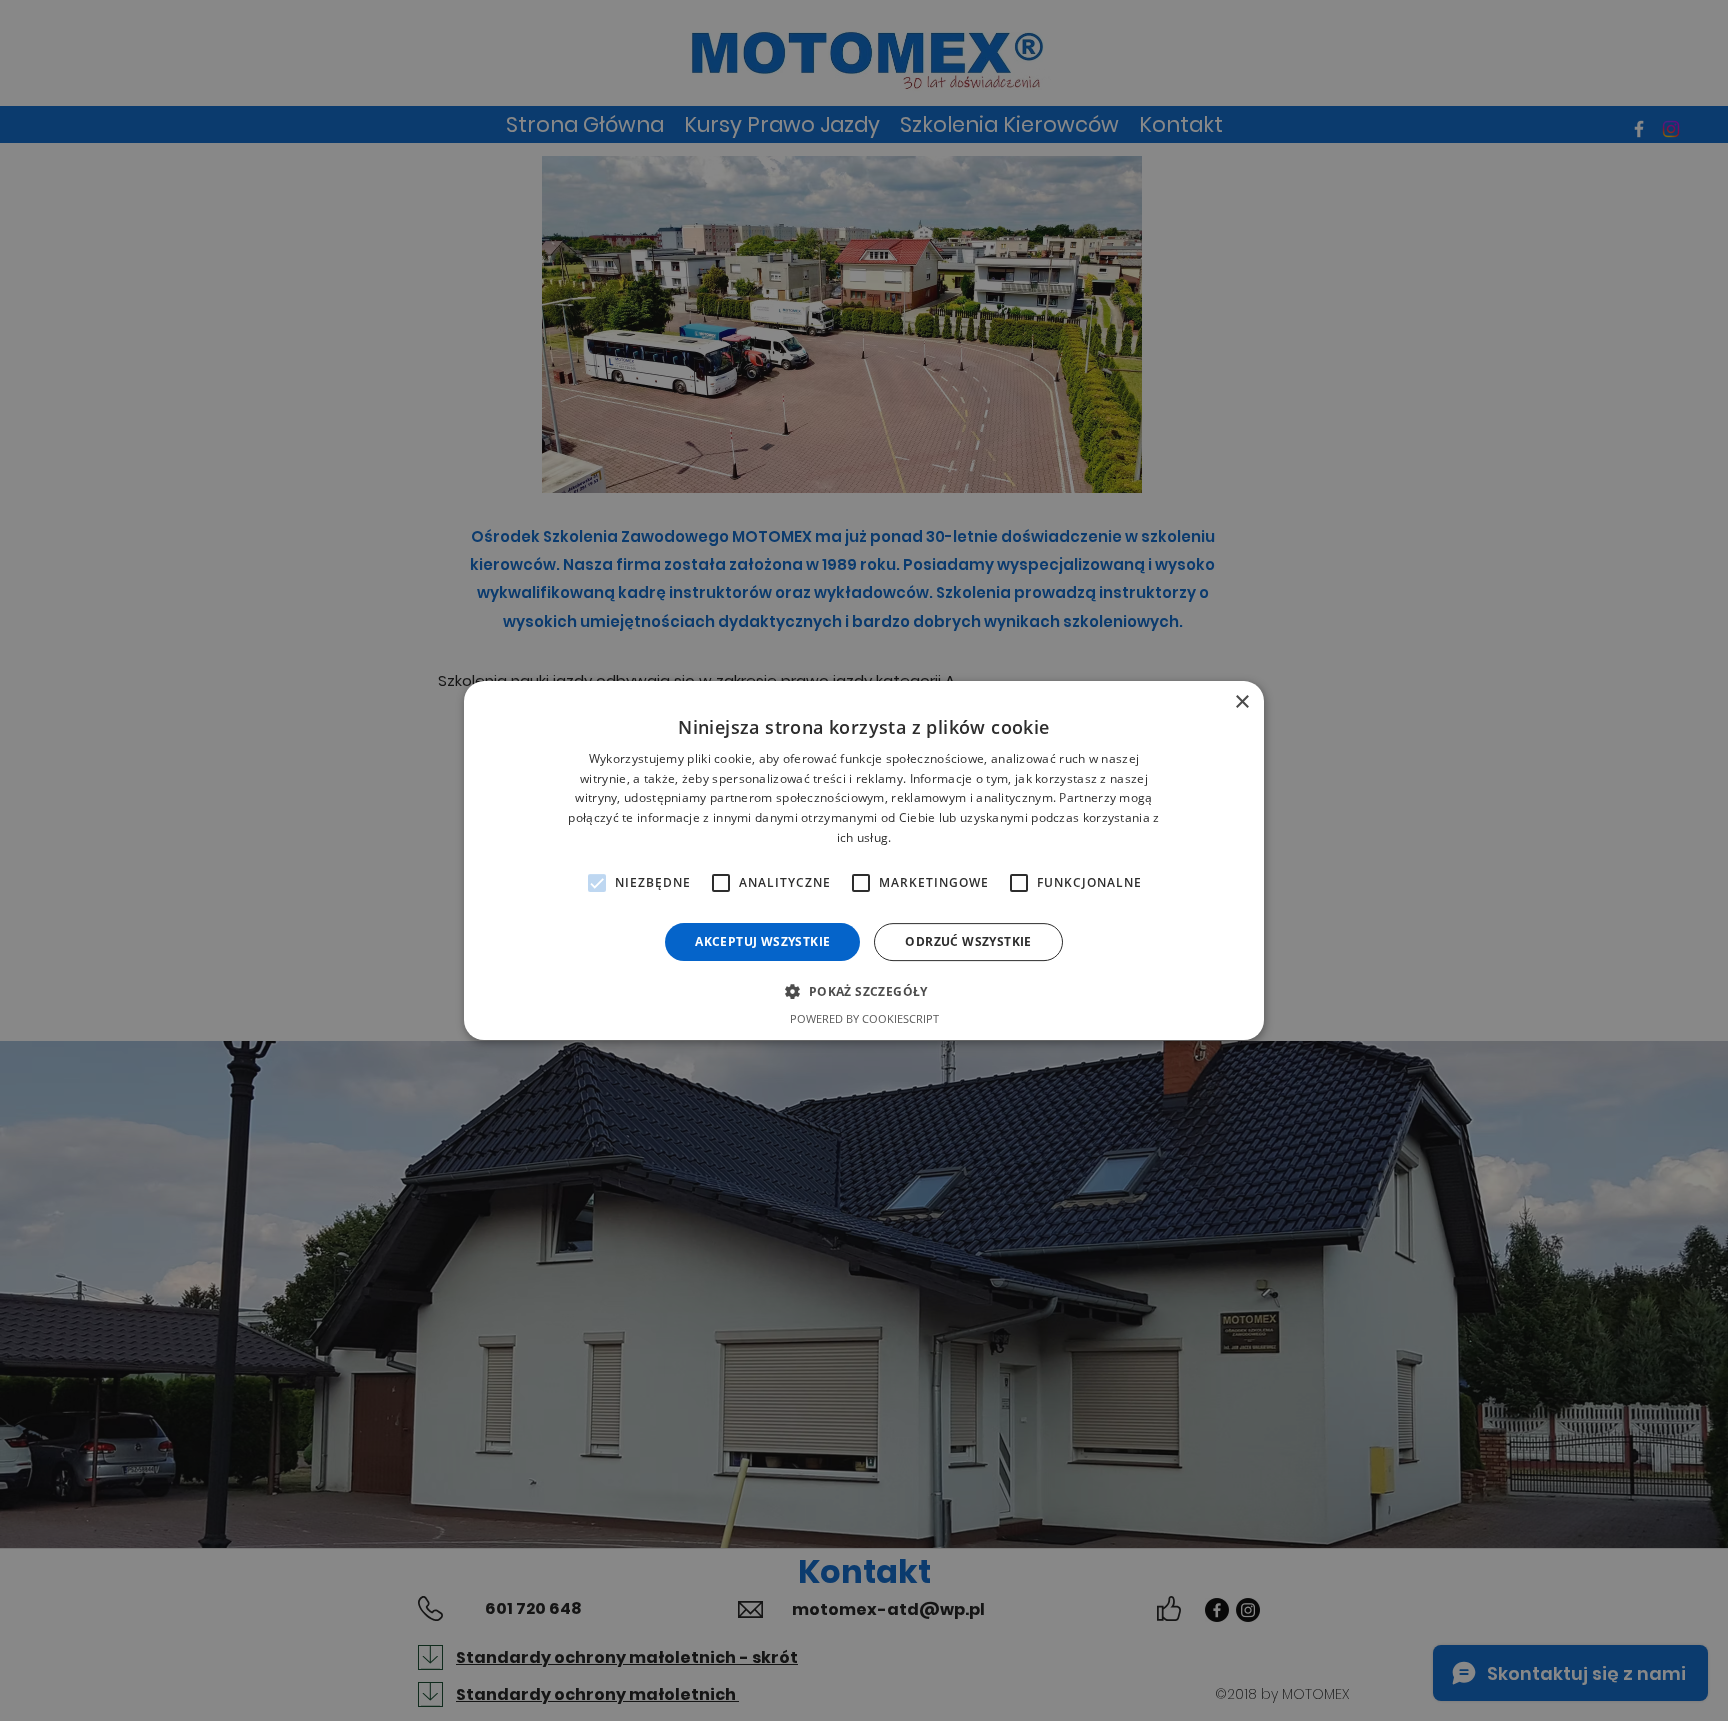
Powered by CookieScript (864, 1018)
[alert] (864, 860)
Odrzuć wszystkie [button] (968, 941)
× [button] (1241, 702)
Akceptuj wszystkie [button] (762, 941)
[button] (863, 991)
